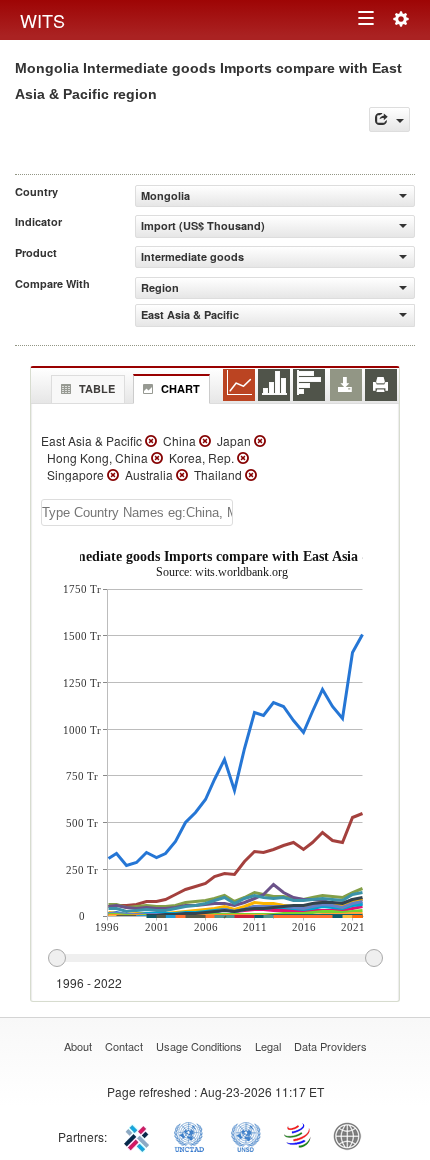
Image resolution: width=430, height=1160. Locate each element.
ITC (140, 1135)
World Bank (352, 1135)
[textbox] (137, 512)
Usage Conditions (199, 1046)
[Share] (389, 119)
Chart (180, 388)
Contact (124, 1046)
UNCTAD (193, 1135)
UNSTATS (246, 1135)
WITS (42, 20)
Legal (268, 1046)
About (78, 1046)
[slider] (215, 959)
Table (97, 388)
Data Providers (330, 1046)
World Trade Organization (299, 1135)
